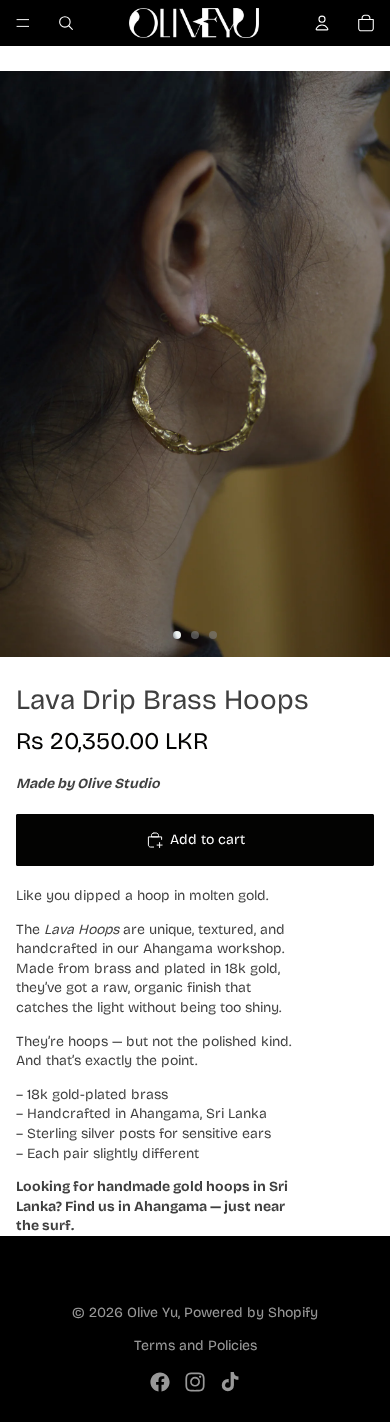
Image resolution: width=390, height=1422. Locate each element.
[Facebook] (160, 1382)
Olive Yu (152, 1312)
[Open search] (66, 23)
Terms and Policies (195, 1345)
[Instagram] (195, 1382)
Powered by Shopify (251, 1312)
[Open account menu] (322, 23)
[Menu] (23, 23)
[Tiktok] (230, 1382)
